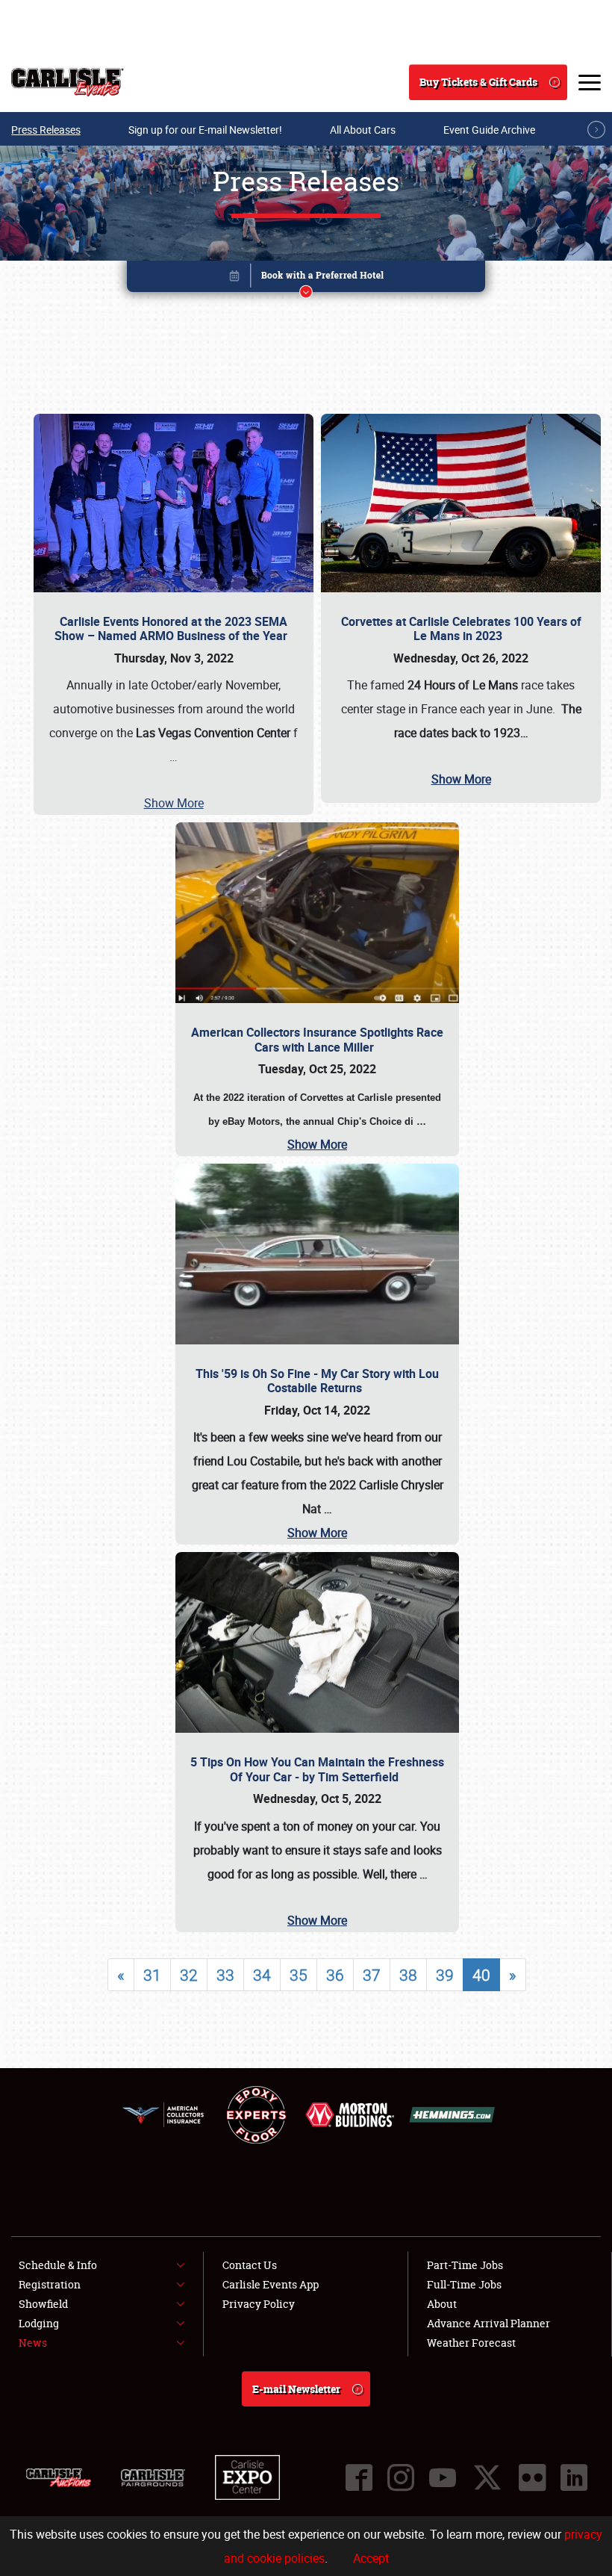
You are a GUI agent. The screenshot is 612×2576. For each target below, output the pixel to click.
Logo (68, 82)
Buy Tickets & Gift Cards (478, 82)
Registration (50, 2284)
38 (408, 1975)
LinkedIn (574, 2477)
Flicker (532, 2477)
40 (481, 1975)
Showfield (43, 2304)
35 (299, 1975)
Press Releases (46, 130)
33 (225, 1975)
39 (445, 1975)
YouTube (443, 2477)
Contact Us (250, 2265)
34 (262, 1975)
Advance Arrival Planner (488, 2323)
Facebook (359, 2477)
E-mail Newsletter (296, 2389)
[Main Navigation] (590, 82)
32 (189, 1975)
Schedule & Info (58, 2265)
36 (335, 1975)
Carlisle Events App (271, 2284)
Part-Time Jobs (465, 2265)
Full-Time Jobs (464, 2284)
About (442, 2304)
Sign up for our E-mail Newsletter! (205, 130)
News (33, 2343)
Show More (174, 803)
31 (152, 1975)
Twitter (487, 2477)
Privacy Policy (259, 2304)
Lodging (39, 2323)
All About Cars (363, 130)
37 (372, 1975)
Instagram (401, 2477)
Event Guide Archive (489, 130)
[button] (306, 279)
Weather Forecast (471, 2343)
